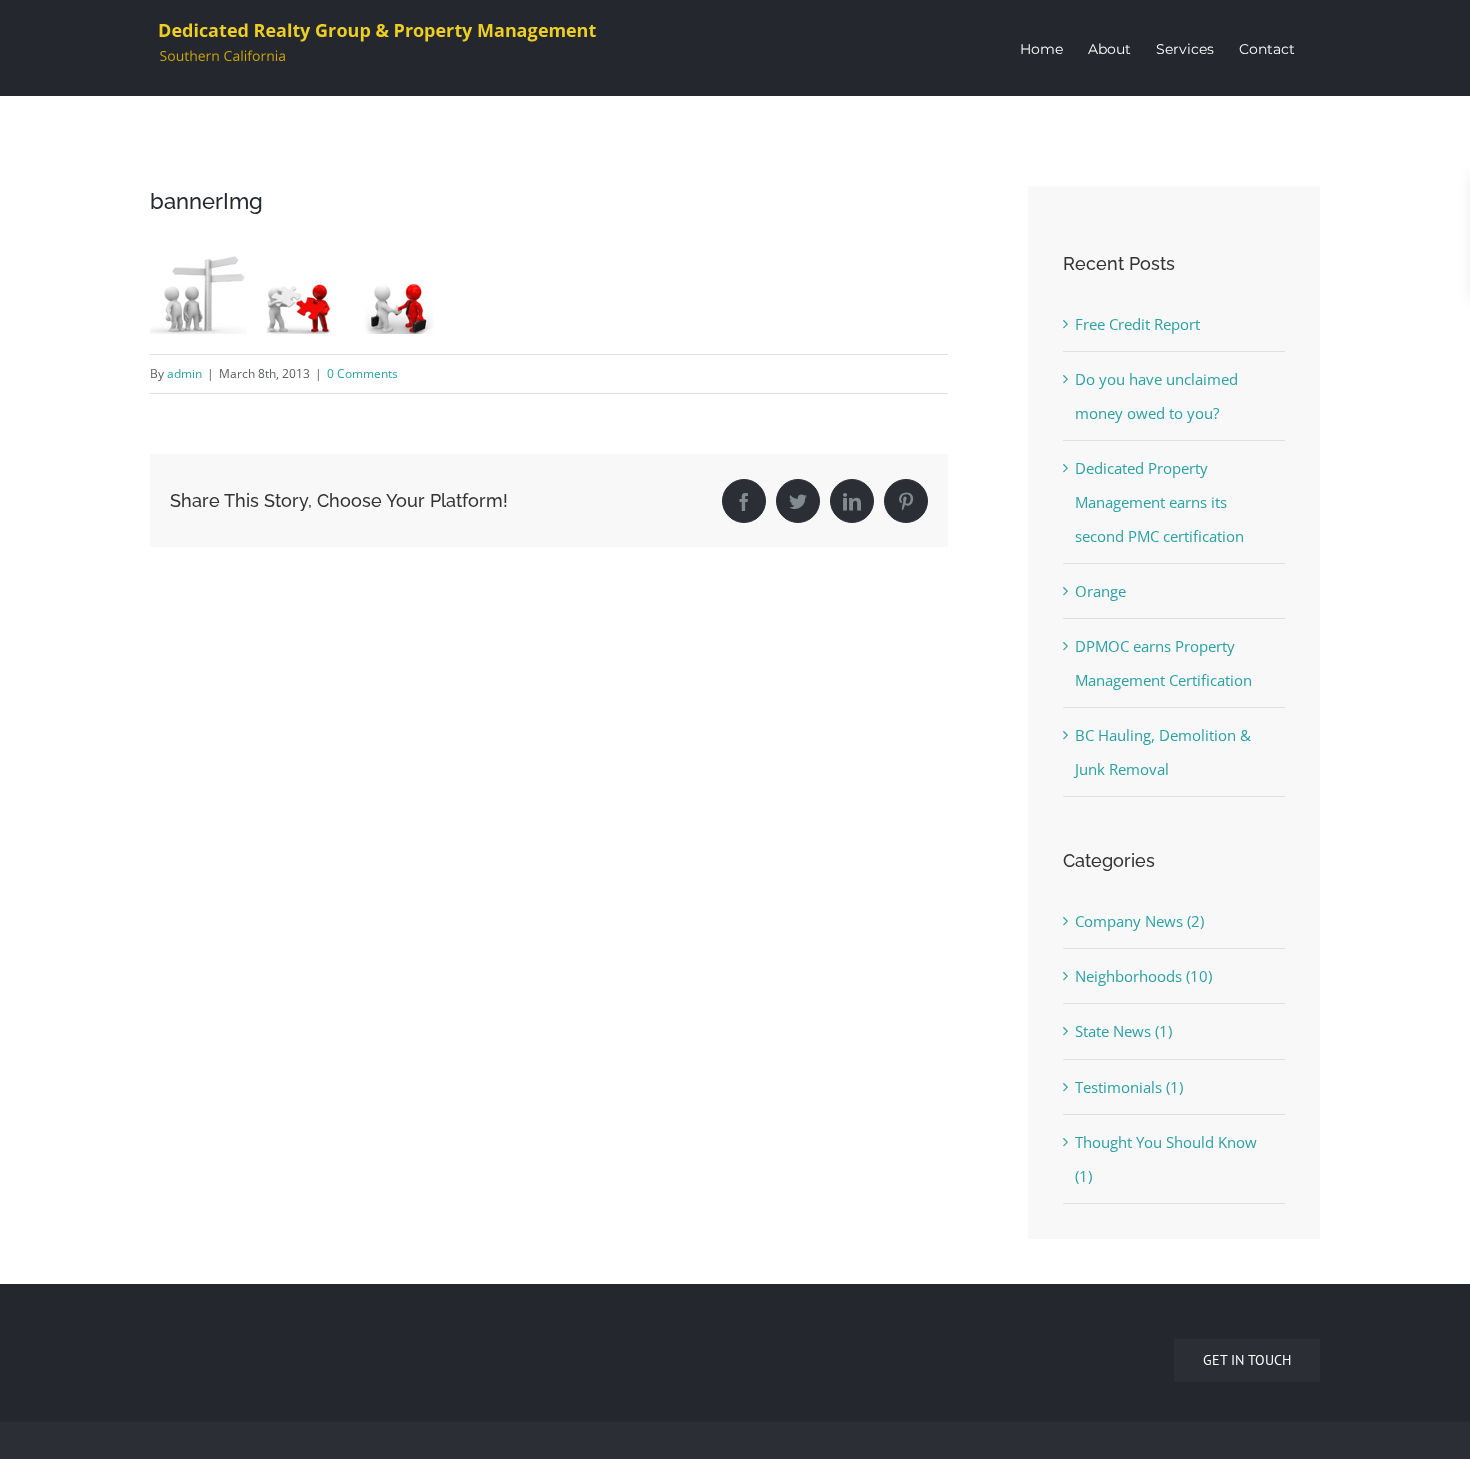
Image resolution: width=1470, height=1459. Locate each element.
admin (184, 373)
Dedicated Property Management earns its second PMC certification (1159, 502)
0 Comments (362, 373)
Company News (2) (1139, 921)
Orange (1100, 591)
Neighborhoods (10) (1143, 976)
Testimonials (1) (1129, 1087)
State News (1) (1123, 1031)
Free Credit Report (1137, 324)
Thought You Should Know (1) (1166, 1159)
